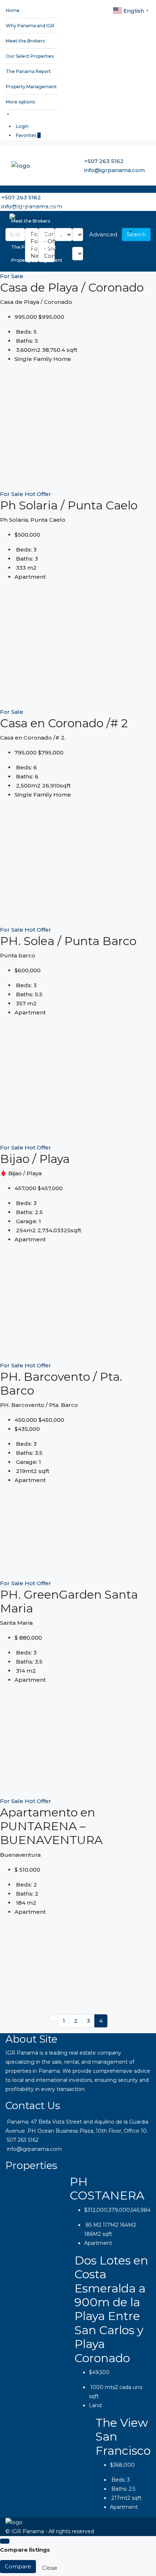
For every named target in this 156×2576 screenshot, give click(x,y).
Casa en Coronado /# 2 (64, 723)
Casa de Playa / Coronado (72, 287)
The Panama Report (28, 71)
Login (22, 126)
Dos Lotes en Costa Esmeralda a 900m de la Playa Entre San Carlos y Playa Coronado (111, 2309)
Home (13, 10)
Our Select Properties (30, 56)
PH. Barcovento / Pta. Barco (61, 1383)
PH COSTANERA (107, 2188)
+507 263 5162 (104, 161)
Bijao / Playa (35, 1159)
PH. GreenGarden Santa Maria (69, 1601)
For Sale (12, 494)
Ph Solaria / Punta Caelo (69, 505)
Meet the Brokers (25, 41)
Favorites (28, 135)
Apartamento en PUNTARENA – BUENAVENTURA (51, 1826)
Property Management (31, 87)
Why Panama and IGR (30, 26)
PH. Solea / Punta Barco (68, 941)
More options (20, 102)
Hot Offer (38, 494)
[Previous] (54, 2018)
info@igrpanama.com (114, 170)
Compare (18, 2566)
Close (50, 2568)
